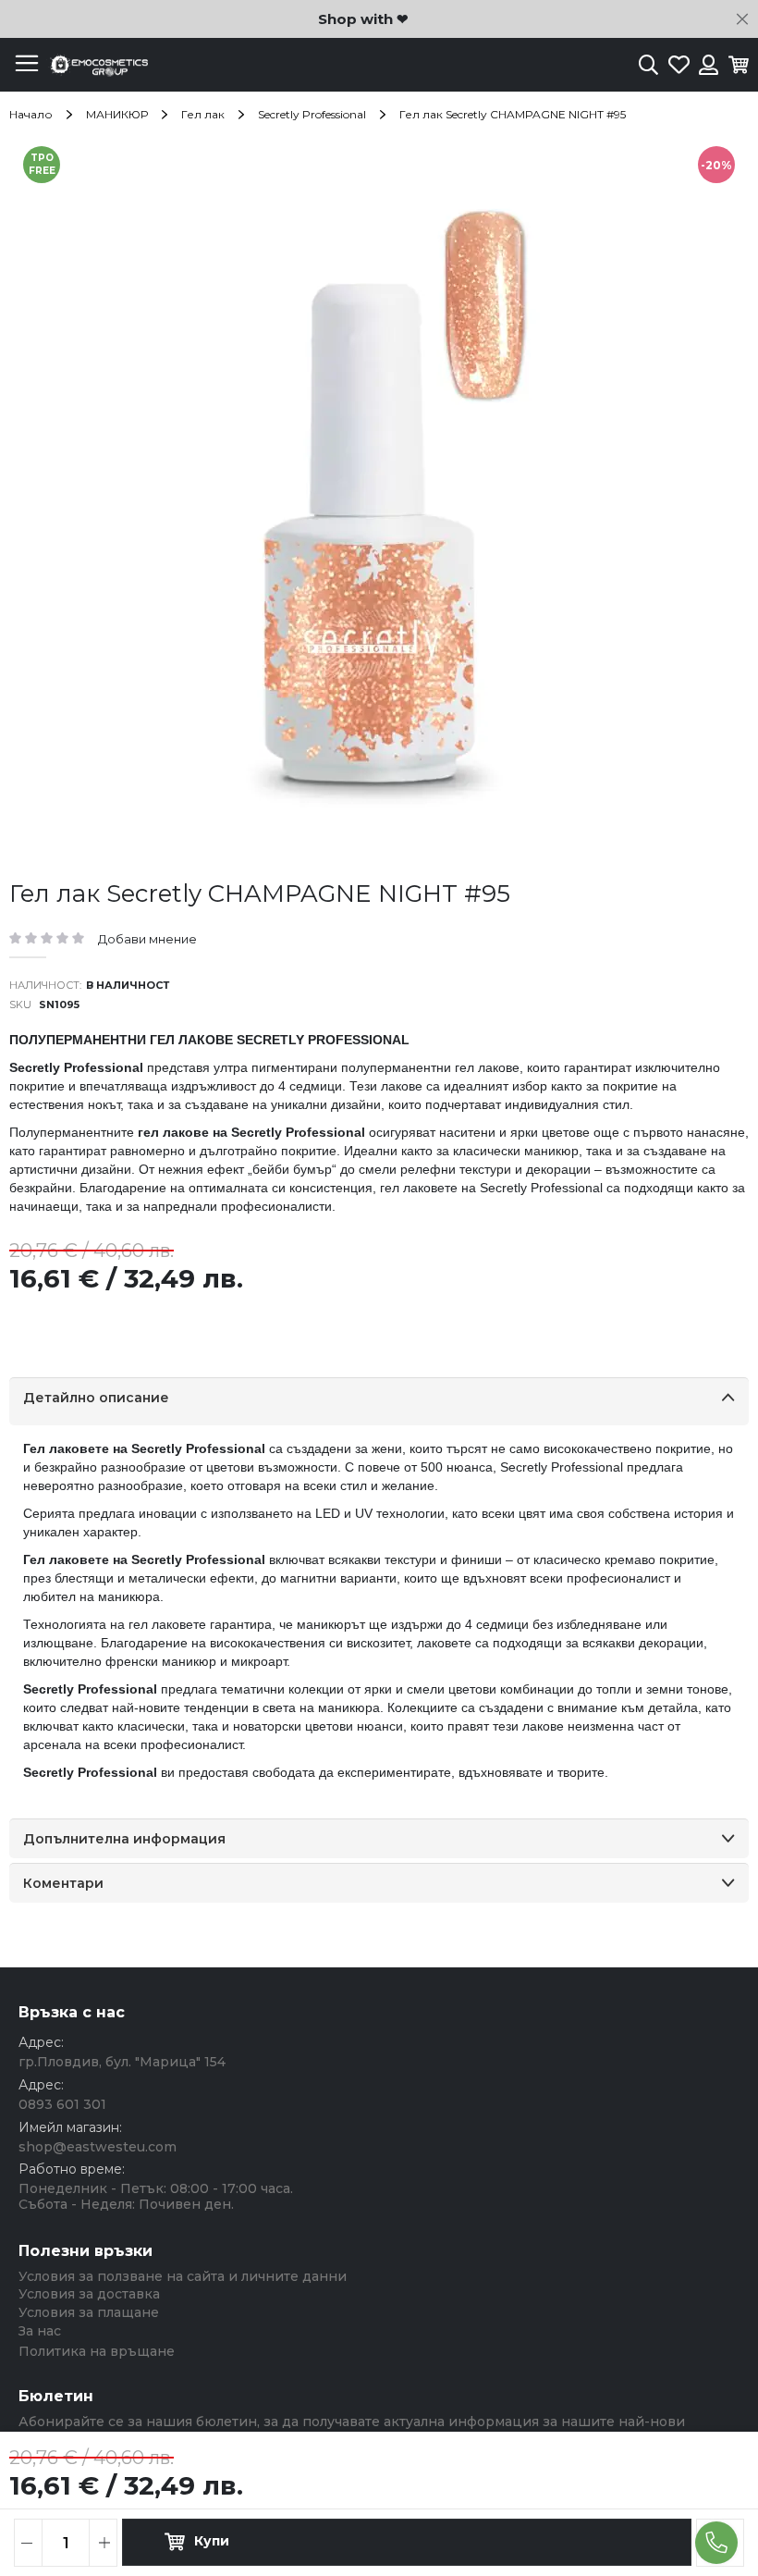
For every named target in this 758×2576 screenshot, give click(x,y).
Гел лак (203, 114)
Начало (31, 114)
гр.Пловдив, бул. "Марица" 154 (122, 2062)
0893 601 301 (62, 2104)
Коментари (63, 1883)
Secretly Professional (312, 114)
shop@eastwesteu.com (98, 2147)
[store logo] (97, 65)
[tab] (379, 1401)
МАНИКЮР (117, 114)
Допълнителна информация (124, 1839)
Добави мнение (147, 939)
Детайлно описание (96, 1398)
